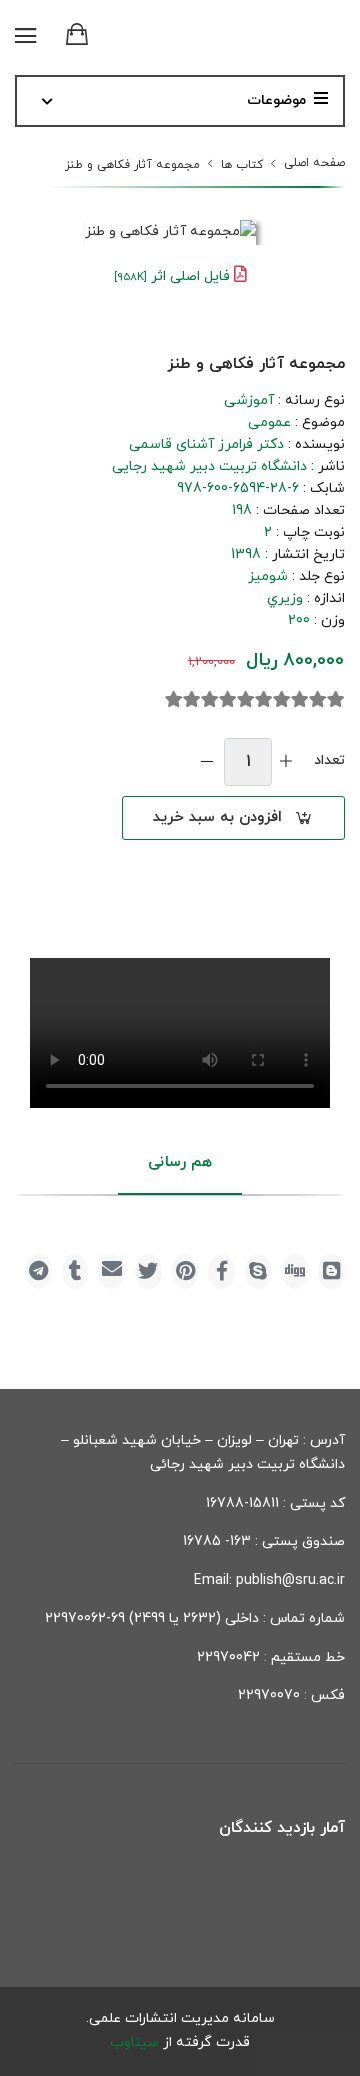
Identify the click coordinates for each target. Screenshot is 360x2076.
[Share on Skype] (258, 1271)
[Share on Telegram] (38, 1271)
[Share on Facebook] (221, 1271)
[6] (246, 700)
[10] (174, 700)
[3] (300, 700)
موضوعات (276, 100)
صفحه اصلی (314, 163)
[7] (228, 700)
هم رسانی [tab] (180, 1162)
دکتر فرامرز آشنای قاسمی (206, 444)
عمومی (269, 422)
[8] (210, 700)
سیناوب (134, 2042)
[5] (264, 700)
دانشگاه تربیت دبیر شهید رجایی (209, 466)
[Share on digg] (295, 1271)
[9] (192, 700)
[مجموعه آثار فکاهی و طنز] (170, 232)
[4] (282, 700)
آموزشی (249, 400)
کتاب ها (242, 165)
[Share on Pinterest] (185, 1271)
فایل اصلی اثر (172, 276)
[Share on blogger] (331, 1271)
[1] (336, 700)
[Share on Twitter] (148, 1271)
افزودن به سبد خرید (217, 817)
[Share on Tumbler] (75, 1271)
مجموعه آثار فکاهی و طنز (132, 165)
